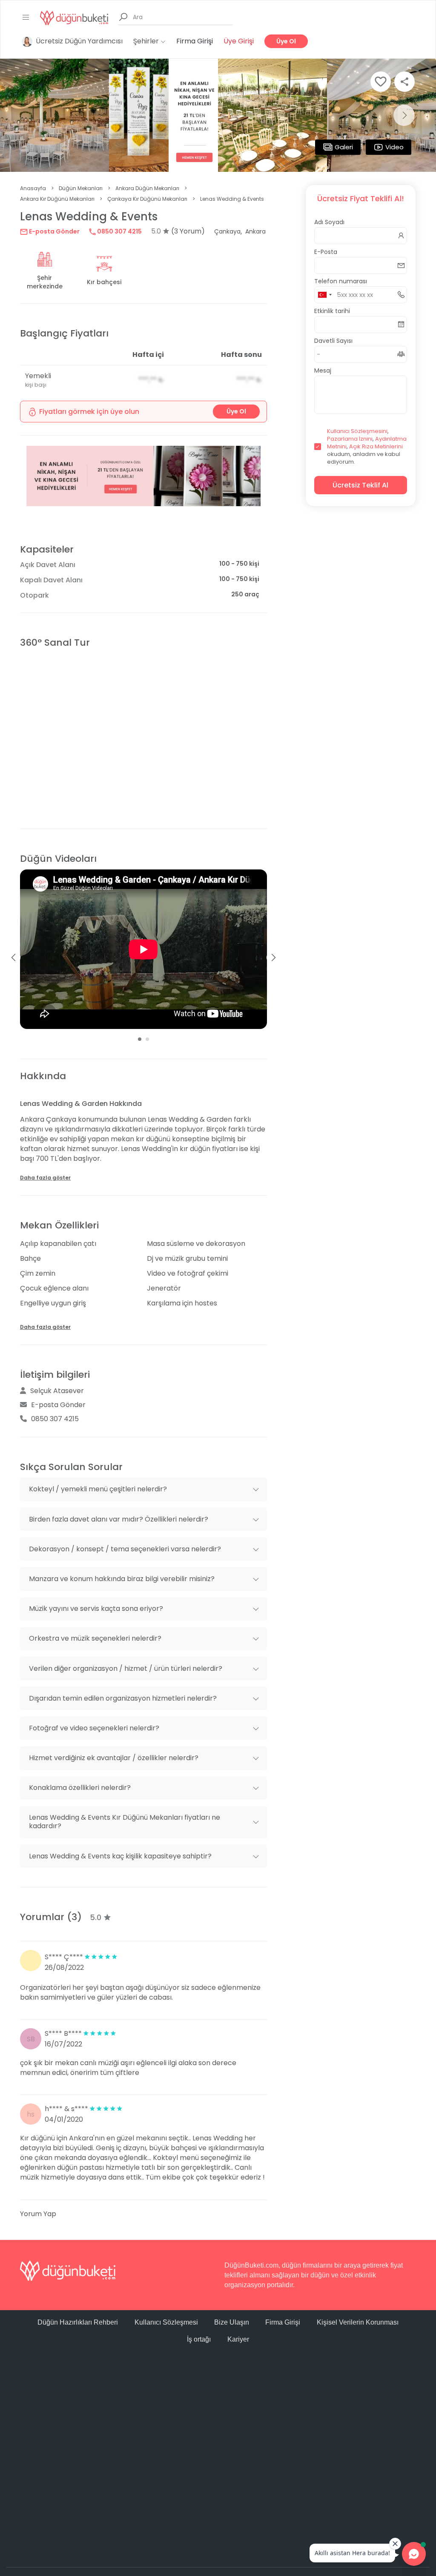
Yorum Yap (38, 2214)
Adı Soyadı (329, 222)
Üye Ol (286, 41)
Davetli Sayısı (333, 341)
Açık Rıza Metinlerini (376, 446)
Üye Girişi (239, 41)
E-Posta (326, 252)
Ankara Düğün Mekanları (147, 188)
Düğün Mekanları (81, 188)
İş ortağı (199, 2339)
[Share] (404, 82)
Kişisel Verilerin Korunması (358, 2322)
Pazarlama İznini (350, 439)
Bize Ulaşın (232, 2322)
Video (394, 147)
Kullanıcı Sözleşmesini (357, 431)
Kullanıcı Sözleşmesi (166, 2322)
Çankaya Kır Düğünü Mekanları (147, 199)
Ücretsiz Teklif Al (360, 485)
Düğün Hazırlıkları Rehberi (78, 2322)
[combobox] (324, 295)
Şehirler (147, 41)
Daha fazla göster (45, 1178)
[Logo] (74, 17)
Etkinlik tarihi (332, 311)
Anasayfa (33, 188)
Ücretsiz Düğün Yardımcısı (79, 41)
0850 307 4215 (119, 231)
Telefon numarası (341, 281)
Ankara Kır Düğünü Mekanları (57, 199)
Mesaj (323, 370)
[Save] (381, 82)
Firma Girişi (195, 41)
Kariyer (238, 2339)
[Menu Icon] (26, 17)
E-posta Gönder (54, 231)
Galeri (344, 147)
